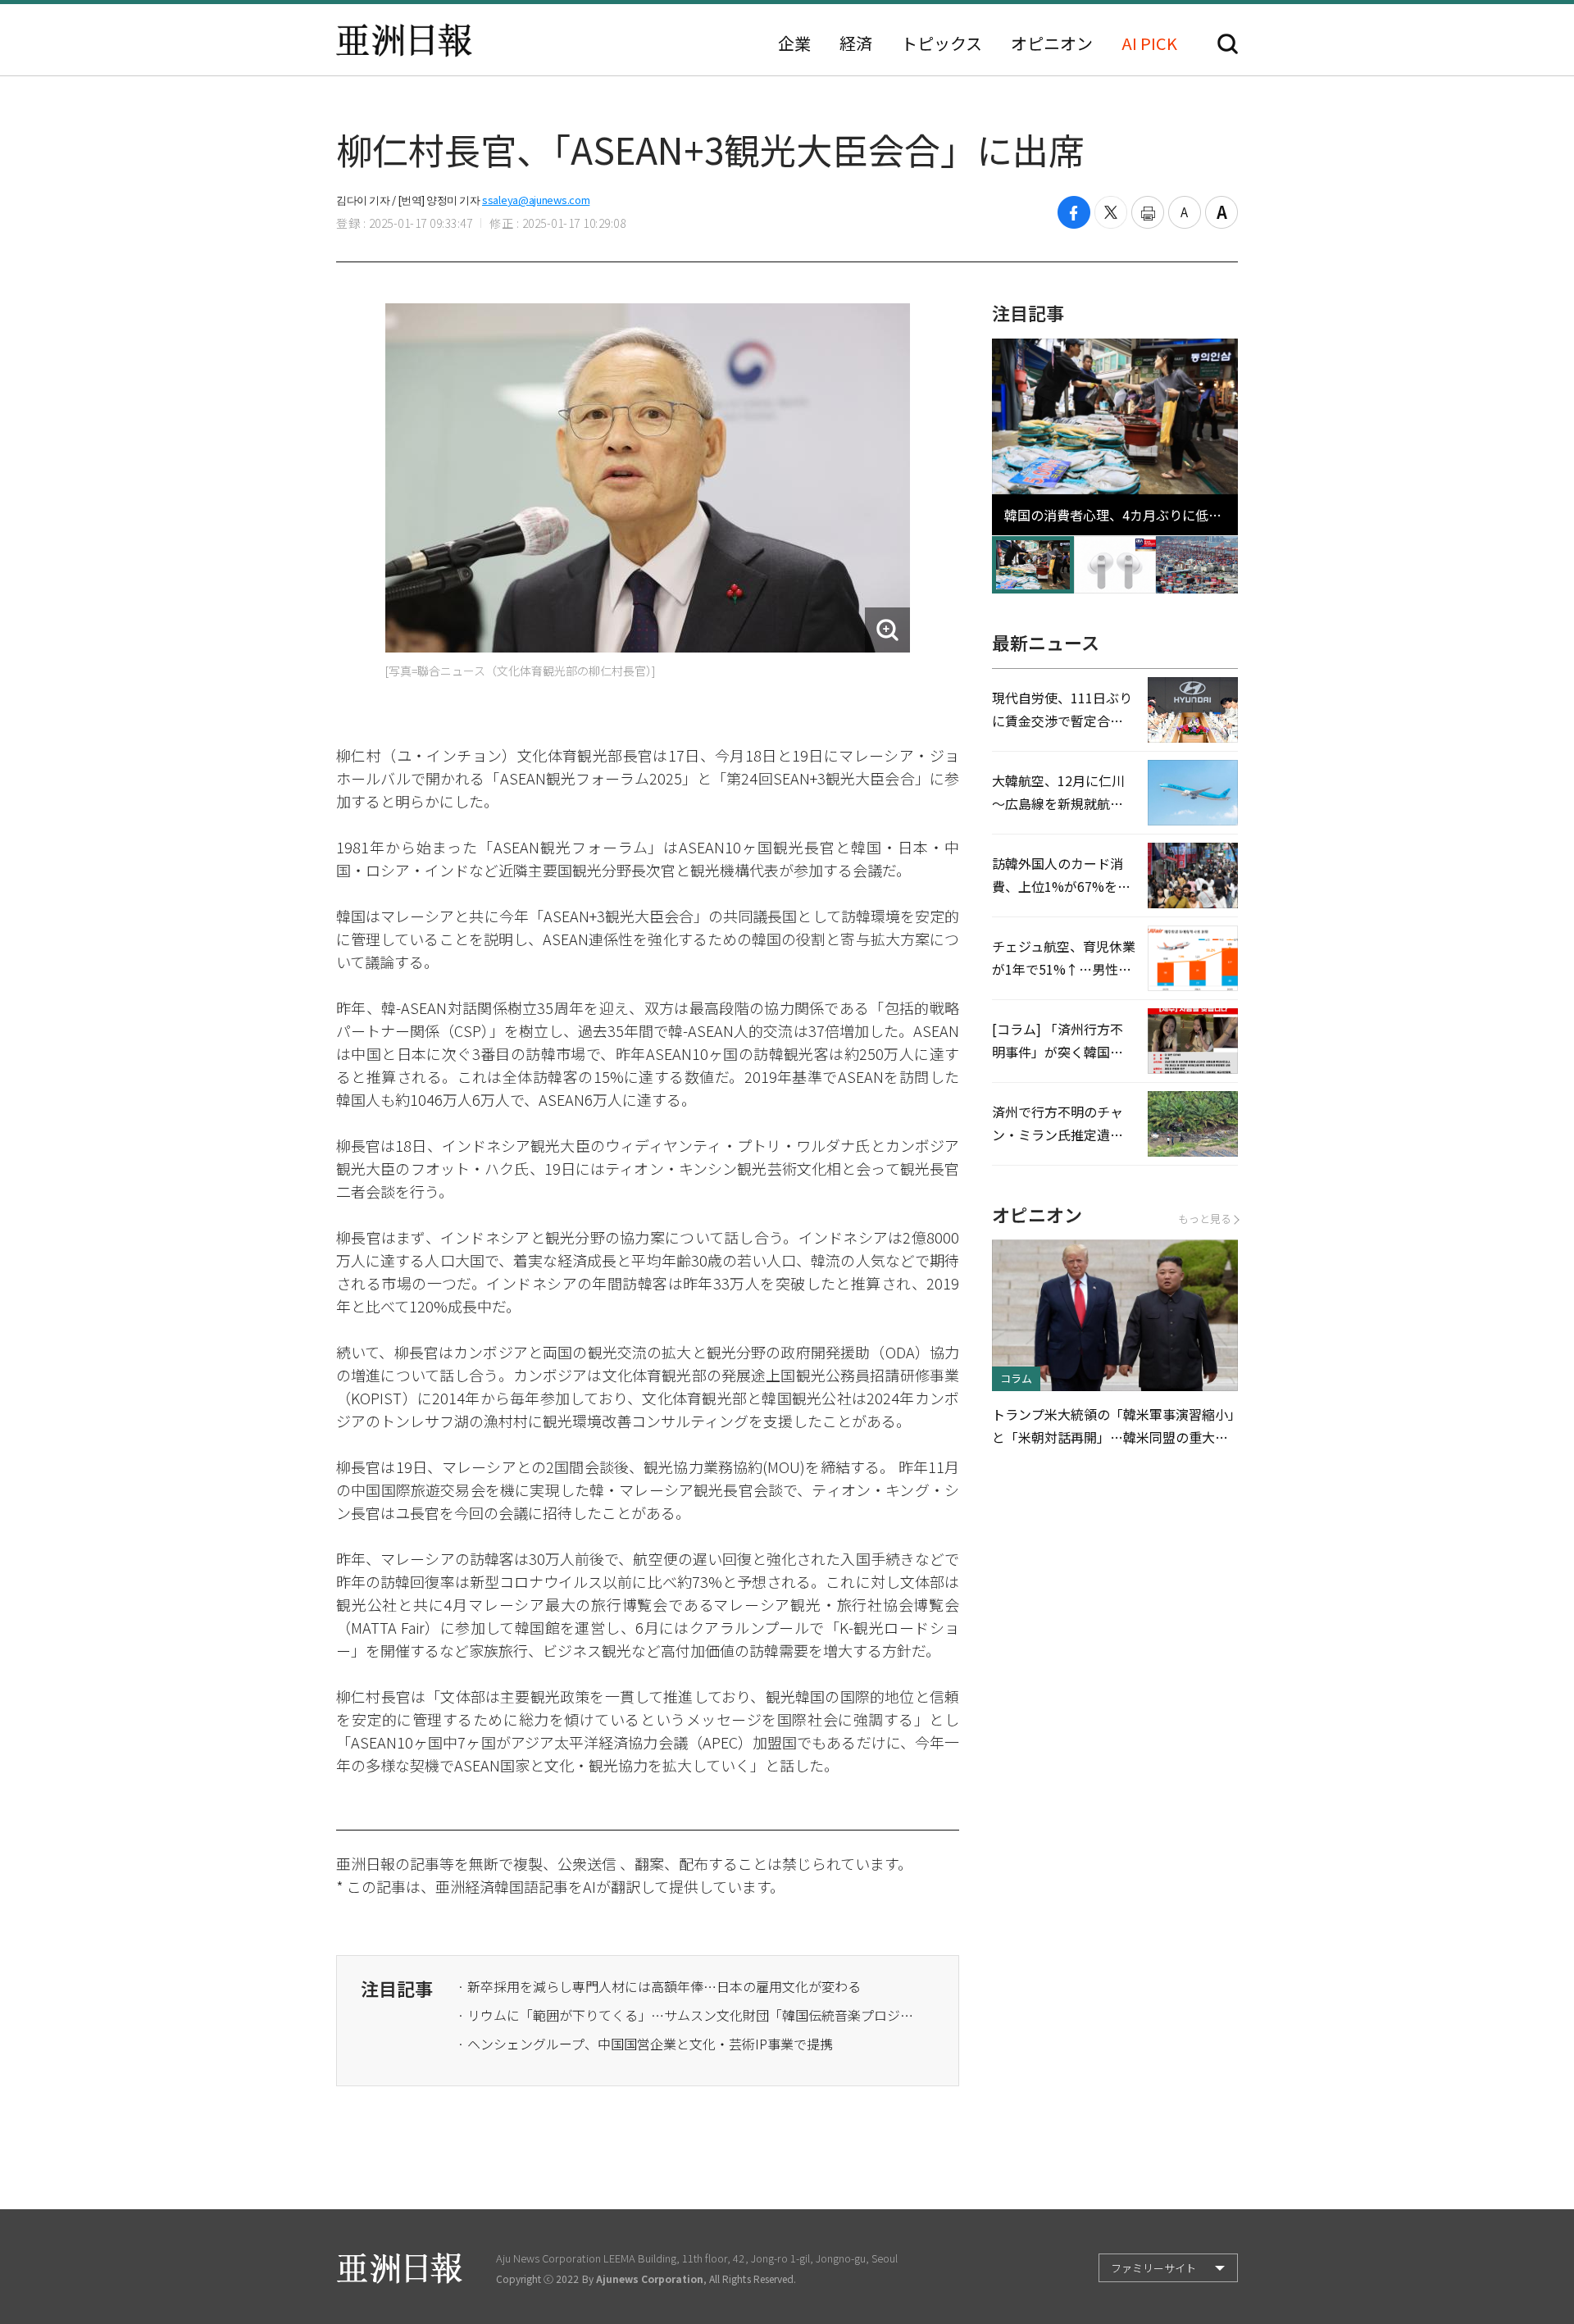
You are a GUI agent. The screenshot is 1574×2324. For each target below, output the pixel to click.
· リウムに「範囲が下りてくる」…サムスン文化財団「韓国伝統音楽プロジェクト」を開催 (687, 2015)
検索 (1228, 44)
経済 (856, 43)
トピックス (942, 43)
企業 (794, 43)
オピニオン (1052, 43)
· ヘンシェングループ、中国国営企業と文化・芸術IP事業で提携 (645, 2044)
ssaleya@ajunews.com (536, 200)
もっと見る (1205, 1219)
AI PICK (1149, 43)
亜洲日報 (404, 40)
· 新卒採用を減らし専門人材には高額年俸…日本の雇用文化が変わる (659, 1986)
